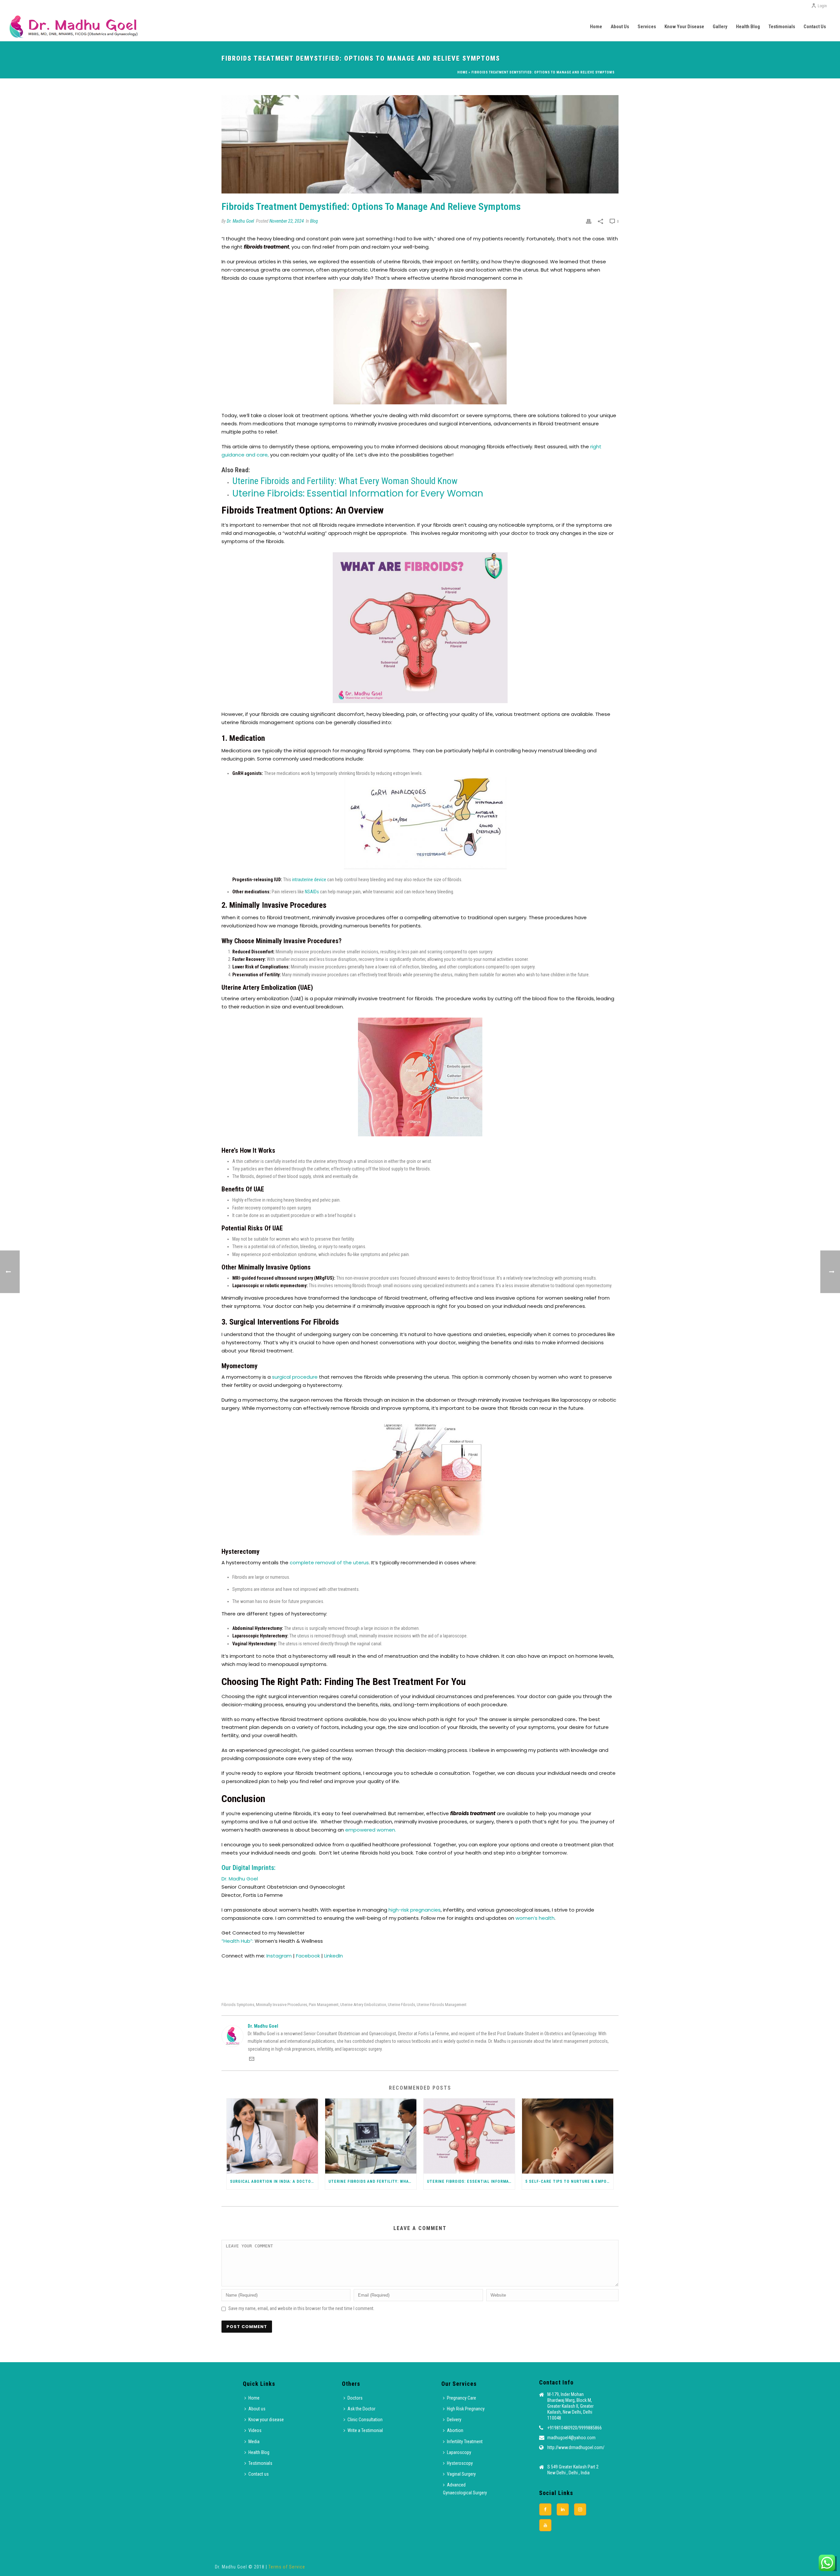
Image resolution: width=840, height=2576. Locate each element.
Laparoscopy (459, 2452)
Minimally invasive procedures (282, 2005)
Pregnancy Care (462, 2398)
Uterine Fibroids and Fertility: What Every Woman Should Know (345, 481)
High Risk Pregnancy (466, 2409)
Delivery (454, 2420)
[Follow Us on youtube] (545, 2525)
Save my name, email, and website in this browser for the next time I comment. (301, 2308)
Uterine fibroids (401, 2005)
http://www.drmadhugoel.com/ (576, 2447)
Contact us (815, 27)
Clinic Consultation (365, 2420)
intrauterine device (309, 880)
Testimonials (782, 27)
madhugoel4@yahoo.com (571, 2438)
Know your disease (684, 27)
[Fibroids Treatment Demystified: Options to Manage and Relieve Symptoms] (420, 144)
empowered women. (371, 1830)
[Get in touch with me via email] (252, 2060)
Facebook (308, 1956)
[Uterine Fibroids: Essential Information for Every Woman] (469, 2136)
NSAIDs (312, 892)
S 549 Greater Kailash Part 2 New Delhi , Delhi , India (573, 2470)
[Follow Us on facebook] (545, 2509)
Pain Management (324, 2005)
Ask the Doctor (361, 2409)
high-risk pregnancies (415, 1910)
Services (647, 27)
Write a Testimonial (365, 2430)
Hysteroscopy (460, 2463)
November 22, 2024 (287, 221)
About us (620, 27)
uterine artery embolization (363, 2005)
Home (596, 27)
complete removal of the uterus (329, 1562)
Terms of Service (287, 2567)
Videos (255, 2430)
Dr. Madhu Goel (240, 221)
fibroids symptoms (238, 2005)
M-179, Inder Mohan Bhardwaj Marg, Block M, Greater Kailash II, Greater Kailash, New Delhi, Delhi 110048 (570, 2406)
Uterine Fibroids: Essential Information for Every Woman (358, 493)
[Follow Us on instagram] (580, 2509)
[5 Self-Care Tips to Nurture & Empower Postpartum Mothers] (568, 2136)
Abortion (455, 2430)
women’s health (535, 1918)
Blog (314, 221)
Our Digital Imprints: (249, 1868)
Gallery (720, 27)
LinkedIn (334, 1956)
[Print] (589, 221)
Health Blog (748, 27)
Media (254, 2442)
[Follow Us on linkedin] (563, 2509)
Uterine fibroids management (442, 2005)
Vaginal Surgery (461, 2474)
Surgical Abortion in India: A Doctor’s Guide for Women (274, 2181)
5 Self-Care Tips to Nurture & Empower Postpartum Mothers (569, 2181)
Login (822, 6)
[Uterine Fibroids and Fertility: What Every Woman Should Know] (371, 2136)
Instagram (279, 1956)
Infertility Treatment (465, 2442)
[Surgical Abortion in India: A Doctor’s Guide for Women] (272, 2136)
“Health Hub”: (237, 1941)
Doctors (355, 2398)
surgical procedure (295, 1377)
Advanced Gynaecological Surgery (465, 2489)
